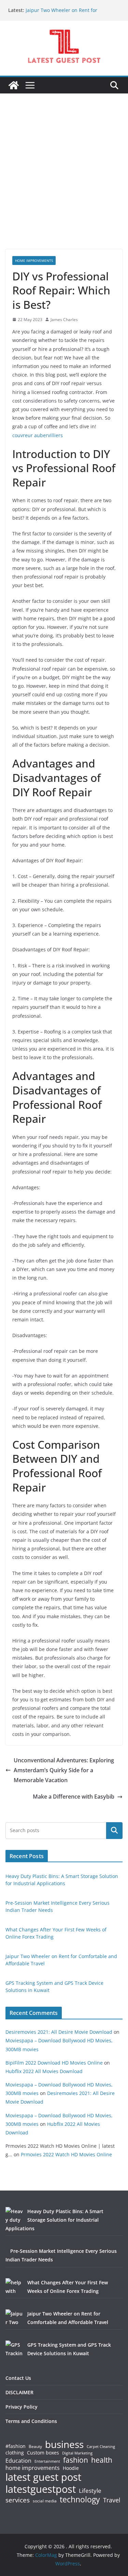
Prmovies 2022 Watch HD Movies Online (66, 2154)
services (18, 2500)
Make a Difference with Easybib (74, 1797)
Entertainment (47, 2461)
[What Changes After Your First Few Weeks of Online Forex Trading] (14, 2287)
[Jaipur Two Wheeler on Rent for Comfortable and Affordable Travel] (14, 2318)
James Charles (64, 320)
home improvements (33, 2468)
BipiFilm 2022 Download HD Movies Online (54, 2063)
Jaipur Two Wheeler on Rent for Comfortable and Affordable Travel (65, 14)
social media (45, 2501)
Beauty (35, 2447)
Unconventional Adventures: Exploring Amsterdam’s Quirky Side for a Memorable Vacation (64, 1770)
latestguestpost (41, 2489)
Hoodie (71, 2468)
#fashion (16, 2446)
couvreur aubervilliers (38, 435)
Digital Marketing (77, 2453)
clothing (15, 2453)
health (102, 2460)
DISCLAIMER (19, 2392)
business (64, 2444)
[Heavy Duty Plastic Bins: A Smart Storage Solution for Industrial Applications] (14, 2216)
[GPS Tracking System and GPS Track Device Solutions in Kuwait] (14, 2349)
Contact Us (18, 2378)
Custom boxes (43, 2453)
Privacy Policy (22, 2407)
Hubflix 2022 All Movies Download (44, 2071)
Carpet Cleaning (101, 2447)
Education (18, 2461)
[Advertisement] (64, 182)
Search (114, 1830)
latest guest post (43, 2477)
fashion (76, 2460)
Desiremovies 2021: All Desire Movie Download (59, 2032)
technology (80, 2499)
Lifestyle (90, 2491)
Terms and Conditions (31, 2421)
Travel (112, 2500)
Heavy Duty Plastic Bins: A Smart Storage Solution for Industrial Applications (54, 2220)
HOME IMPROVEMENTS (34, 261)
